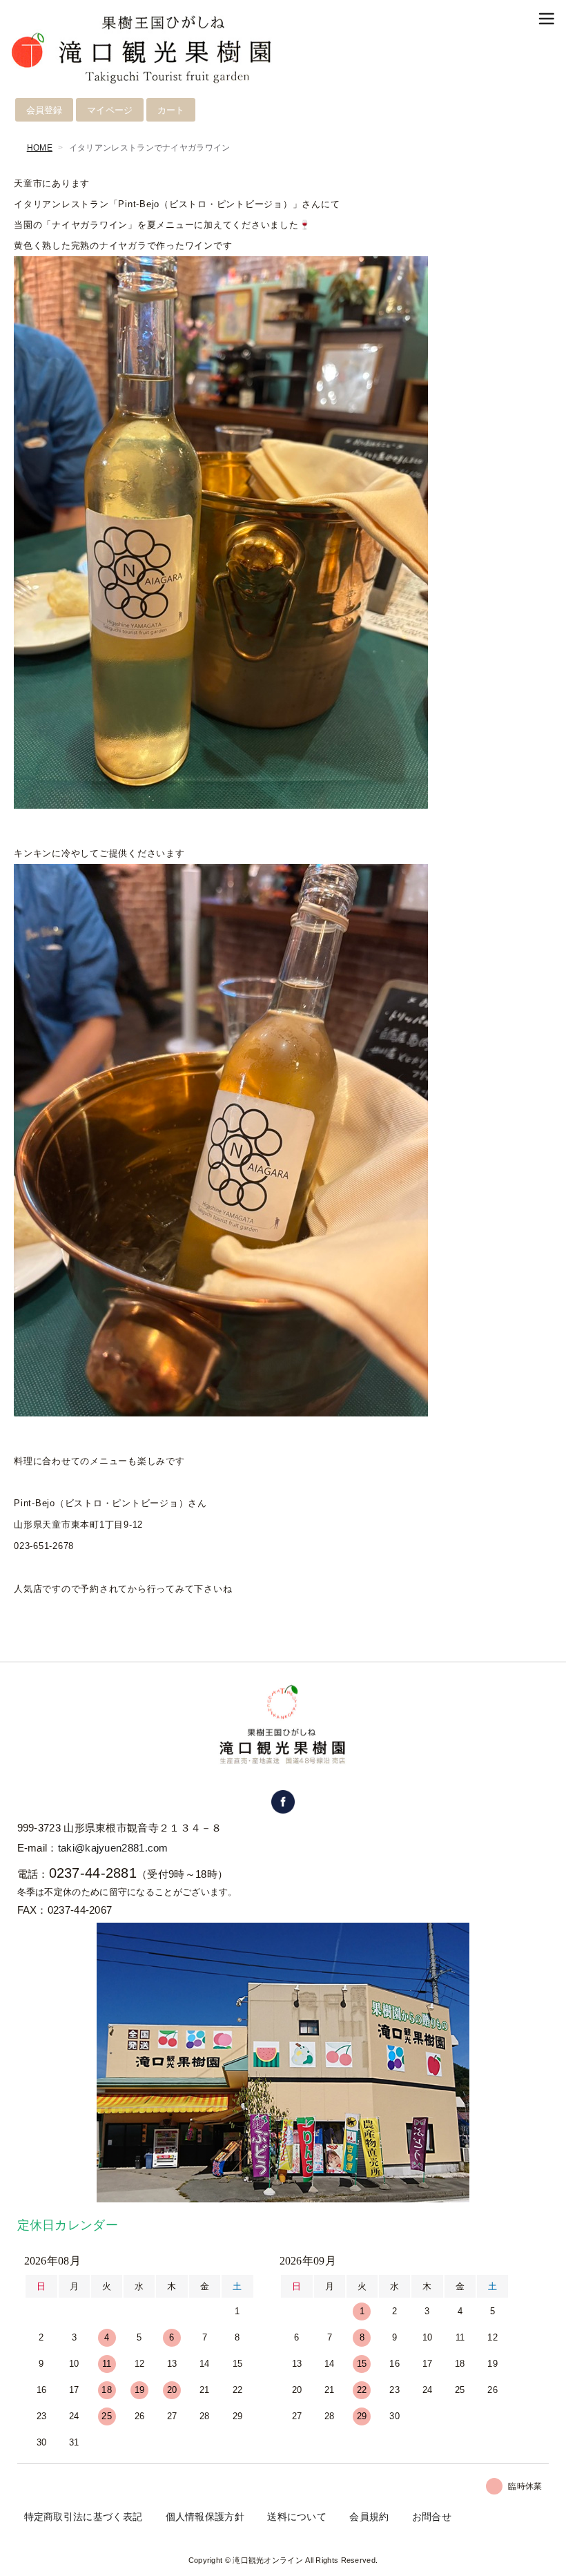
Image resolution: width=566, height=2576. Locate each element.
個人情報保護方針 (205, 2517)
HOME (40, 148)
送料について (297, 2517)
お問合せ (432, 2517)
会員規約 (369, 2517)
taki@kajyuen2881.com (113, 1848)
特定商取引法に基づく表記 (84, 2517)
